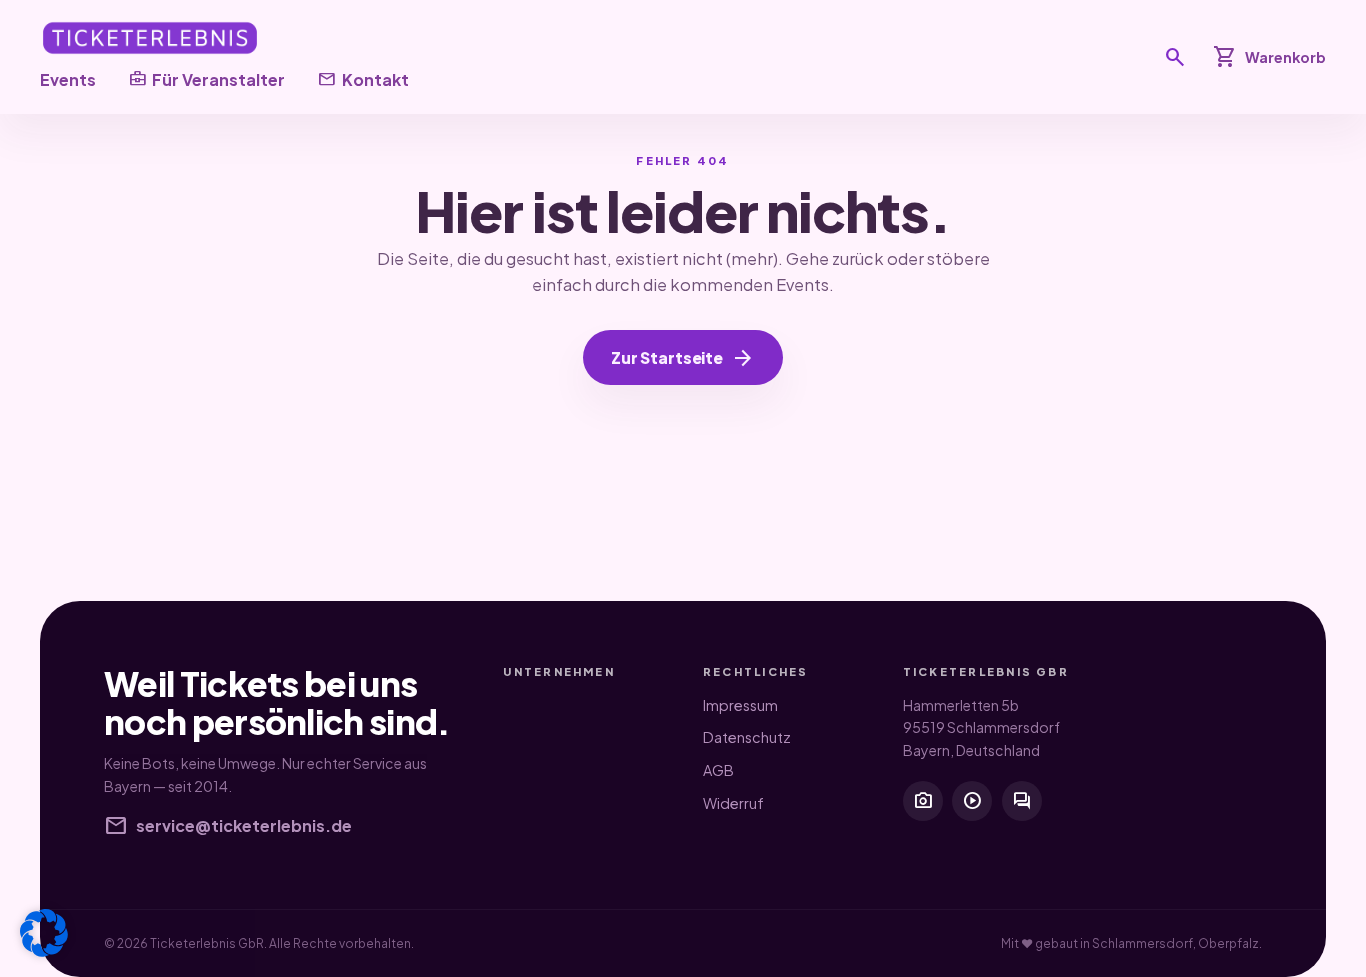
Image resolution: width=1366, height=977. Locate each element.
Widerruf (733, 803)
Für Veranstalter (206, 79)
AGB (718, 770)
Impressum (740, 705)
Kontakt (362, 79)
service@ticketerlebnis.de (228, 826)
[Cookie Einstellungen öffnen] (44, 933)
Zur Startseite (683, 358)
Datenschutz (747, 737)
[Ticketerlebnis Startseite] (150, 38)
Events (68, 79)
